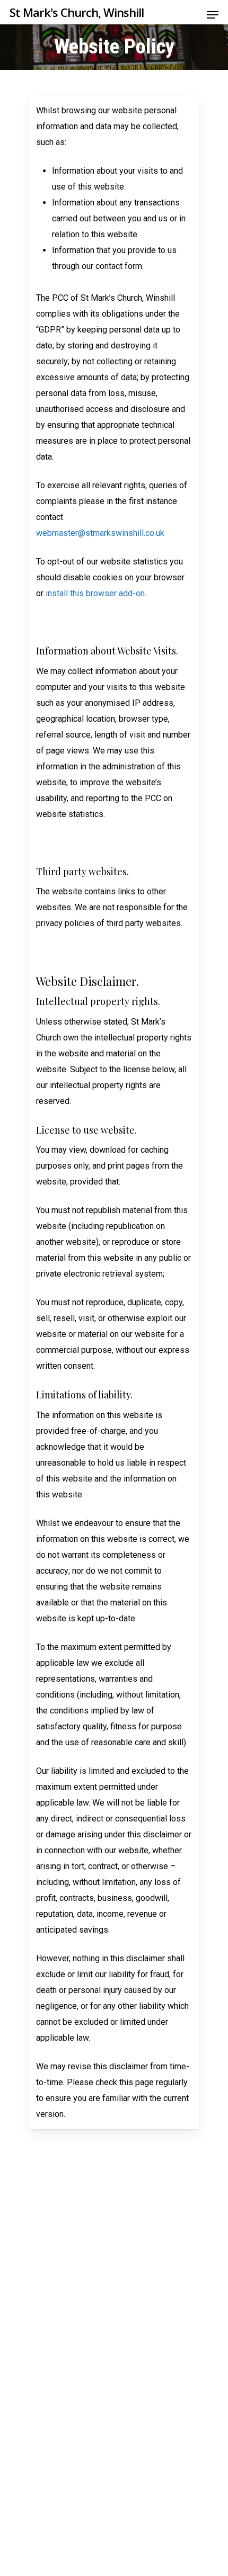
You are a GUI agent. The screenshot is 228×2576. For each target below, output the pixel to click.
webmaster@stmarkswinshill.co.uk (100, 533)
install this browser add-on (95, 593)
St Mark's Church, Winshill (77, 12)
